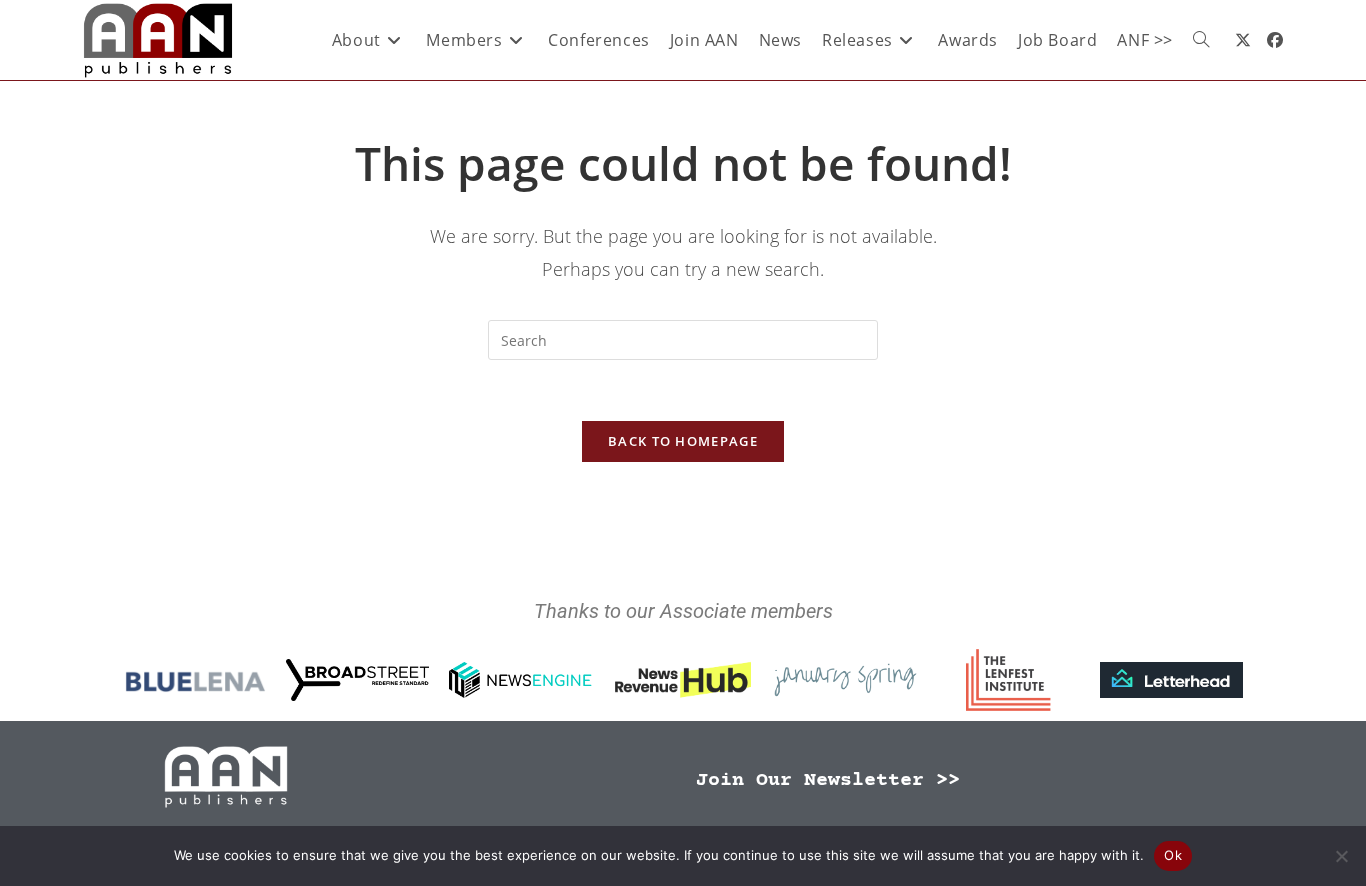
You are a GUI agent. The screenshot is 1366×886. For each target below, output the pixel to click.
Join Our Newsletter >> (828, 780)
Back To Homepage (683, 441)
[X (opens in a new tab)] (1243, 40)
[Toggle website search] (1201, 40)
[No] (1341, 856)
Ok (1173, 855)
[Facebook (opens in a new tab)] (1275, 40)
